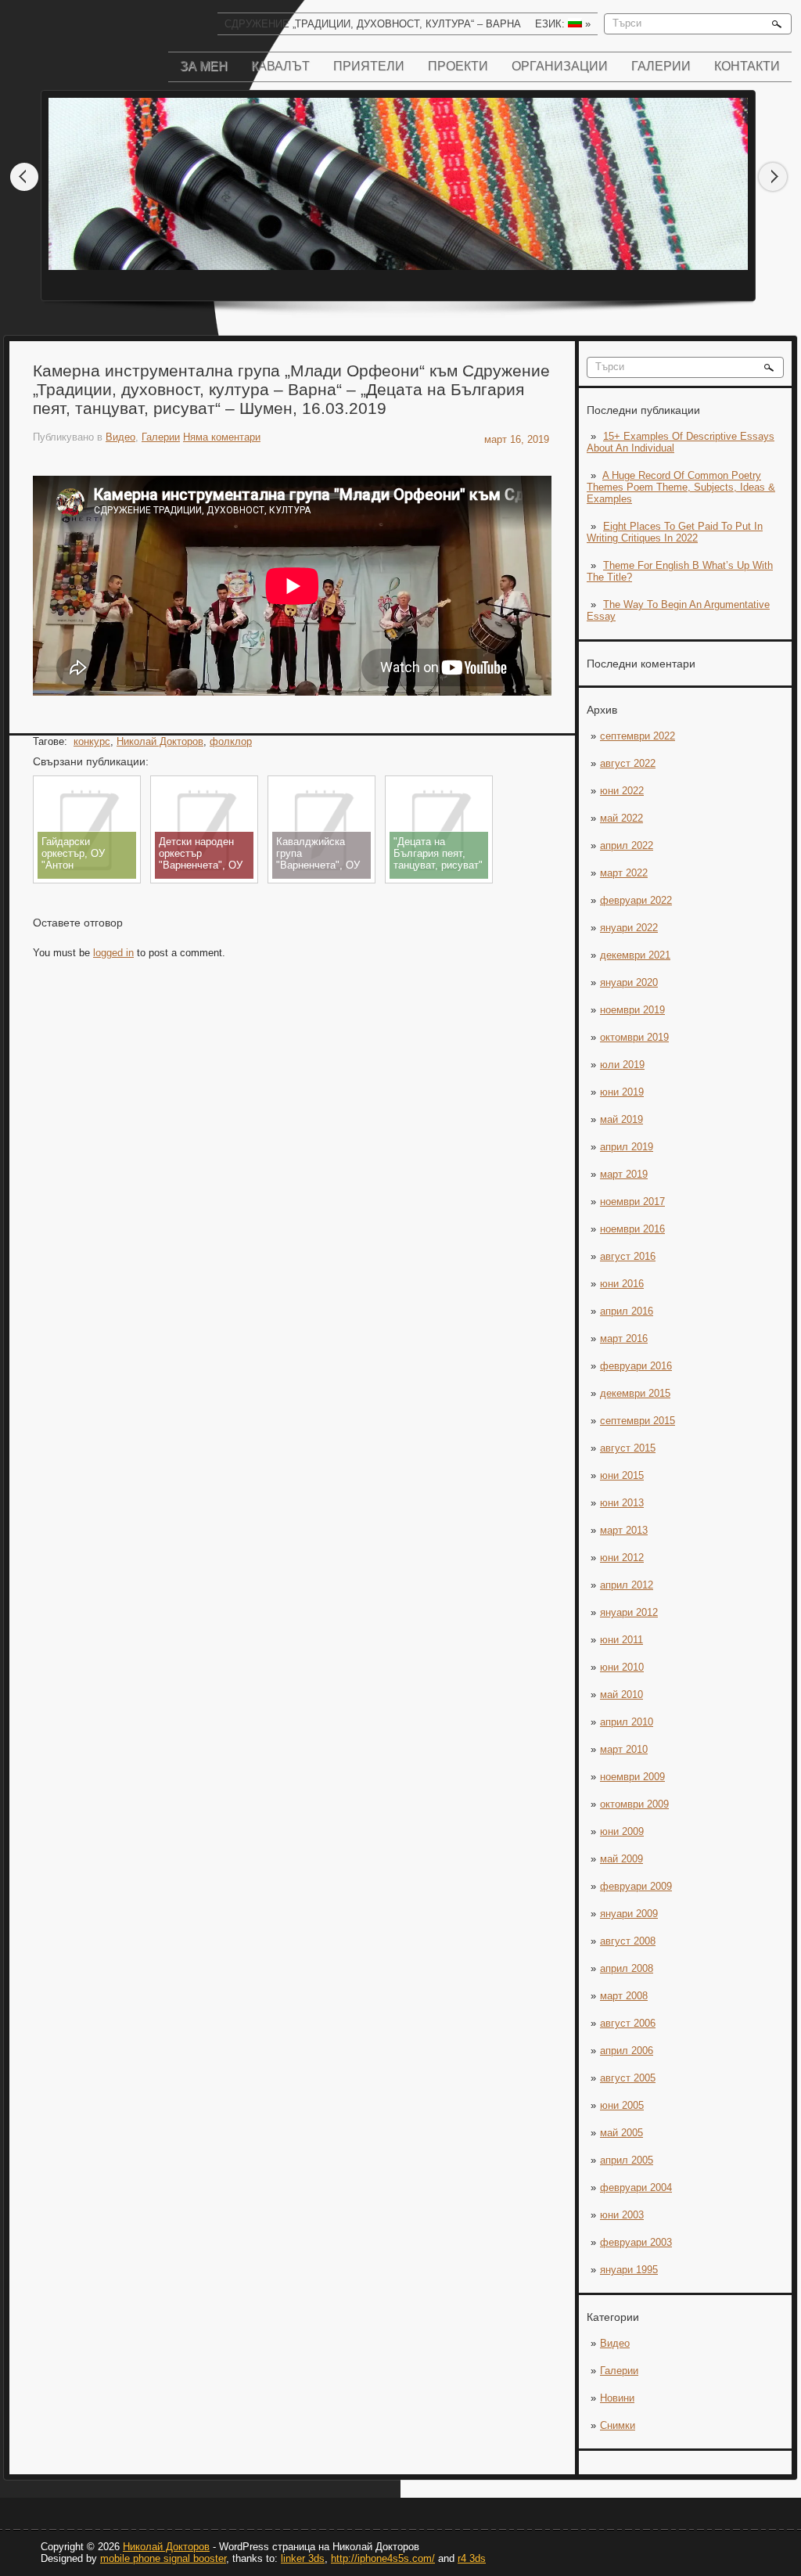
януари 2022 (629, 928)
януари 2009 (629, 1914)
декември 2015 (635, 1393)
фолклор (231, 741)
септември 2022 (638, 736)
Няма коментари (222, 437)
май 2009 (621, 1859)
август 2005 (628, 2078)
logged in (113, 953)
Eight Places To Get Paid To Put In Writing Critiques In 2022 (675, 532)
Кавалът (280, 66)
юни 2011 (621, 1640)
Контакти (747, 66)
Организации (560, 66)
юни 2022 (622, 791)
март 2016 (624, 1338)
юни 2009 (622, 1831)
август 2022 (628, 763)
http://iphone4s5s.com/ (383, 2558)
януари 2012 (629, 1612)
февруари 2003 (636, 2242)
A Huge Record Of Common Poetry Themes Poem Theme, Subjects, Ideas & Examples (681, 487)
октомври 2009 (634, 1804)
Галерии (661, 66)
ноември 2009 (632, 1777)
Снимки (618, 2425)
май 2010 (621, 1695)
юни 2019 (622, 1092)
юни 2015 (622, 1475)
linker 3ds (303, 2558)
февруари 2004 (636, 2187)
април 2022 (627, 845)
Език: (563, 24)
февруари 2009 (636, 1886)
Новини (617, 2398)
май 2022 (621, 818)
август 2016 (628, 1256)
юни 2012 (622, 1558)
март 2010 (624, 1749)
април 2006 (627, 2051)
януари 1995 (629, 2270)
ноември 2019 (632, 1010)
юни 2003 (622, 2215)
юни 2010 (622, 1667)
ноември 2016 (632, 1229)
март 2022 (624, 873)
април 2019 (627, 1147)
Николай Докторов (160, 741)
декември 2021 (635, 955)
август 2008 (628, 1941)
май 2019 (621, 1119)
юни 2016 (622, 1284)
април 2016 (627, 1311)
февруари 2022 (636, 900)
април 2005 (627, 2160)
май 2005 (621, 2133)
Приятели (369, 66)
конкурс (92, 741)
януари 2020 (629, 982)
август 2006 (628, 2023)
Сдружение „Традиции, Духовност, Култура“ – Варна (373, 24)
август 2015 (628, 1448)
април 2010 (627, 1722)
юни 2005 (622, 2105)
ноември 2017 (632, 1202)
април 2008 (627, 1968)
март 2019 (624, 1174)
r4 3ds (472, 2558)
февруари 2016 (636, 1366)
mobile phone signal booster (163, 2558)
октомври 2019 (634, 1037)
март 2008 (624, 1996)
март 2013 (624, 1530)
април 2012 (627, 1585)
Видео (615, 2343)
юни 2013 (622, 1503)
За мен (204, 66)
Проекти (458, 66)
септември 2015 (638, 1421)
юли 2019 (622, 1065)
